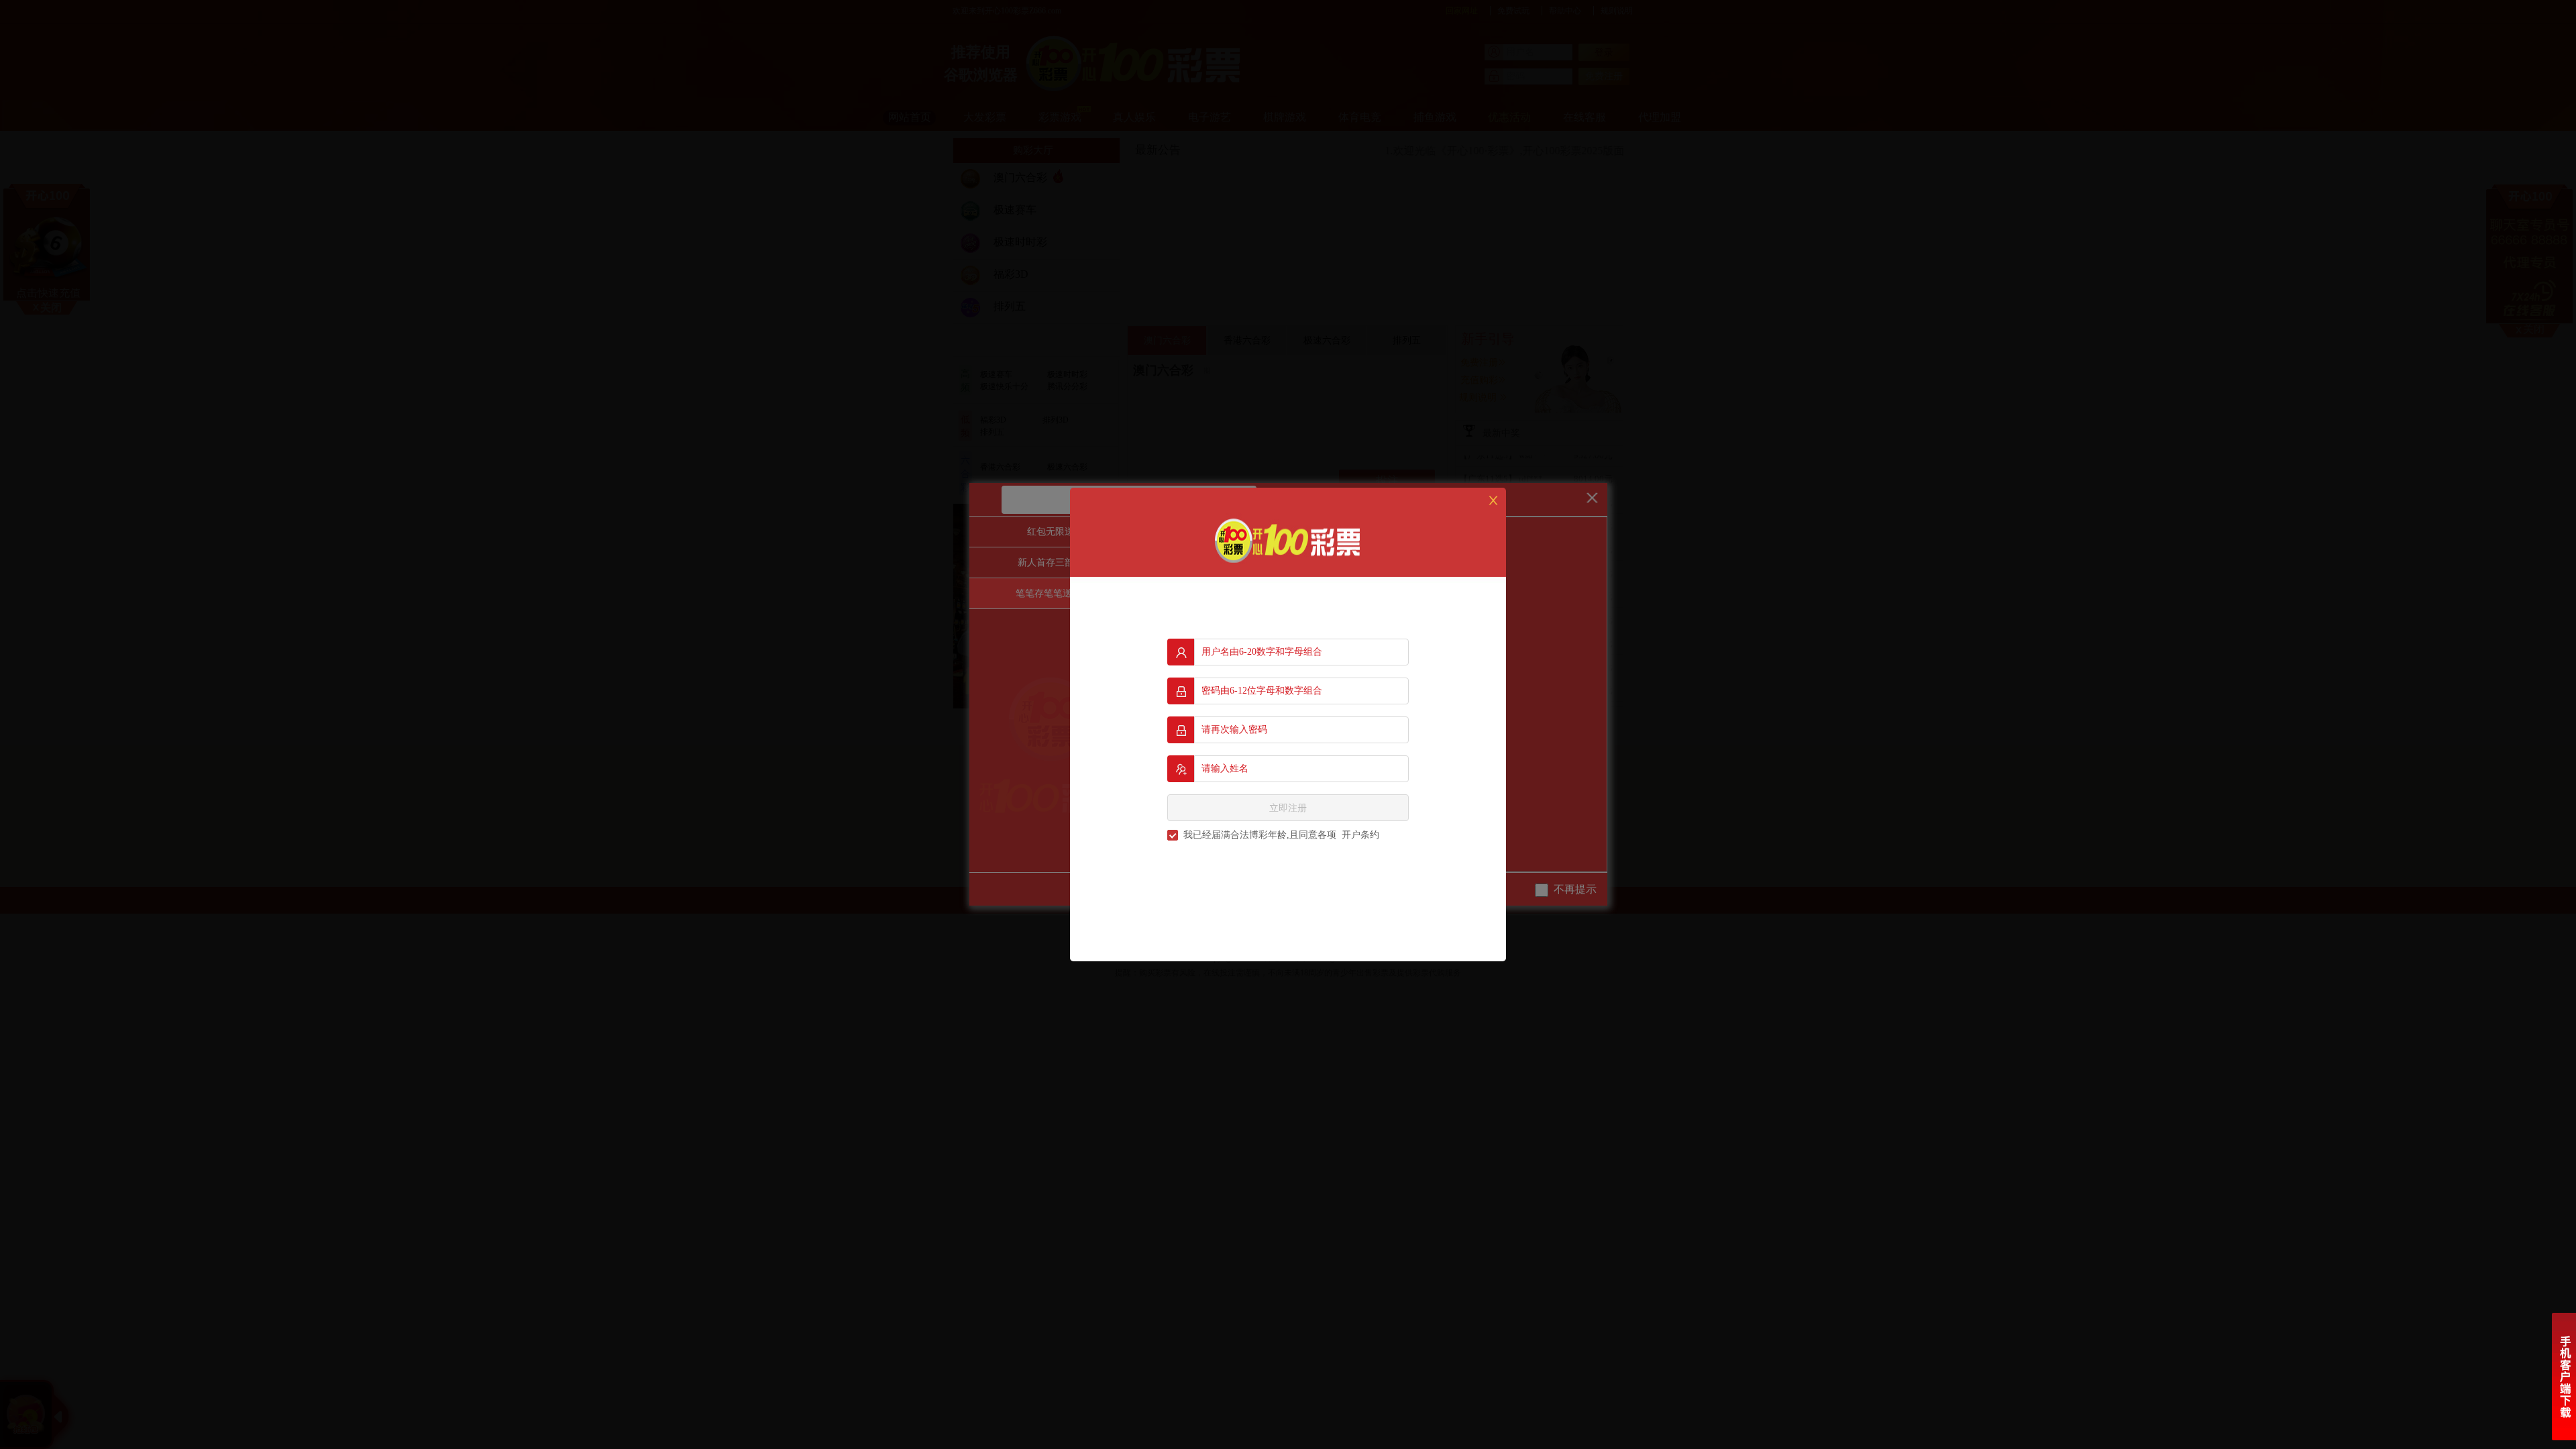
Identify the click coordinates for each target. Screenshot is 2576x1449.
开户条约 (1360, 835)
